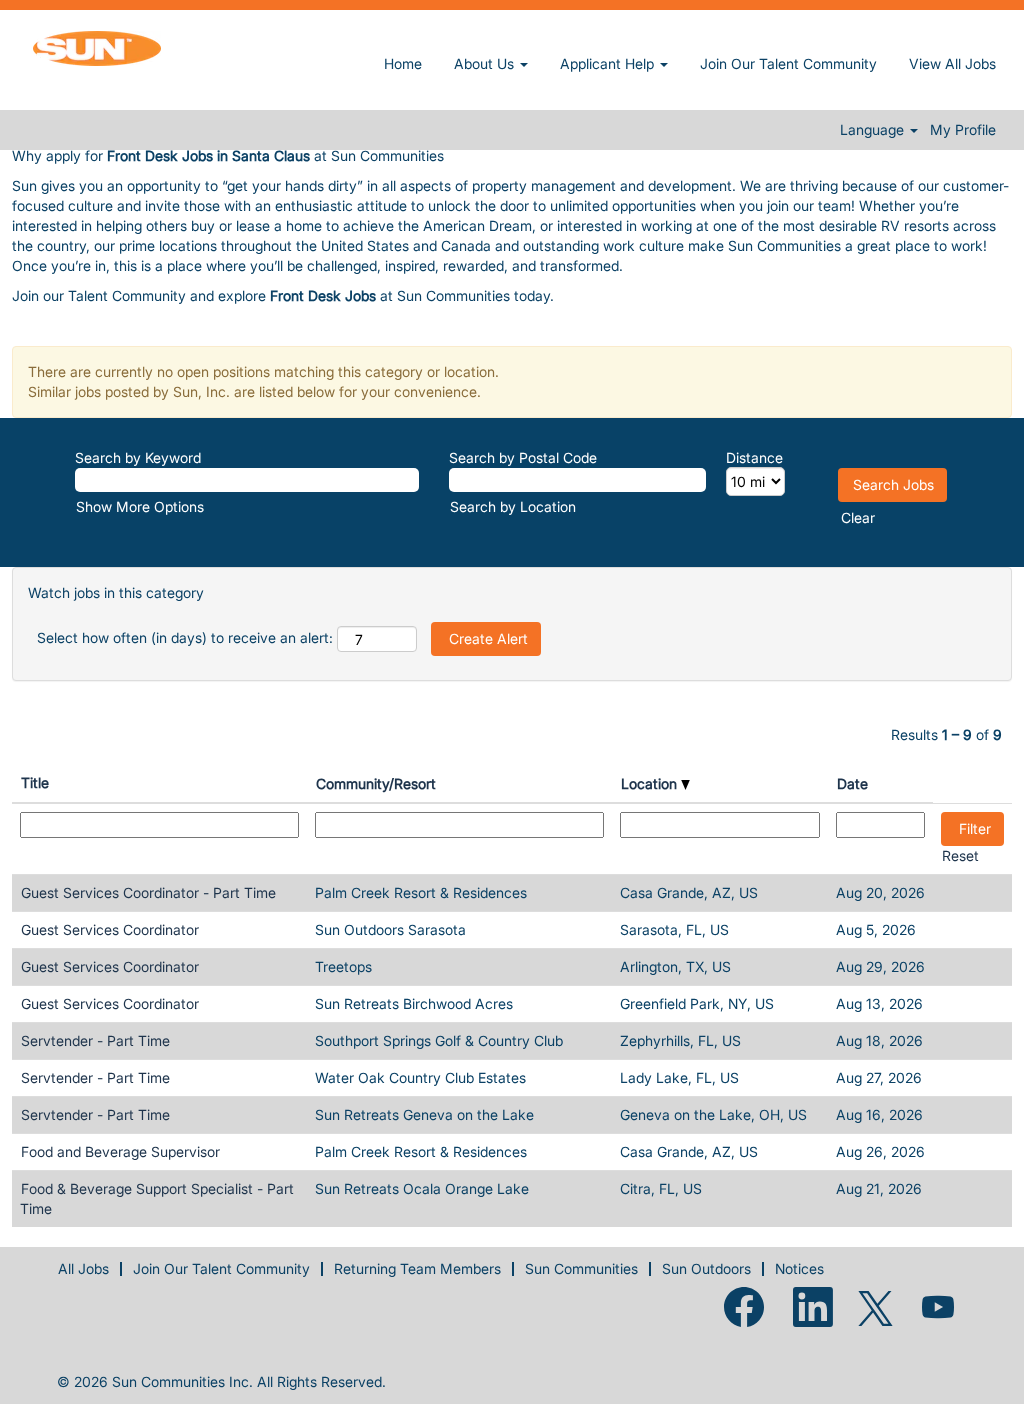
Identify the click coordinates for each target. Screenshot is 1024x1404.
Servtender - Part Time (95, 1040)
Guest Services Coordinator (110, 929)
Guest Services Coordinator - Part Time (148, 892)
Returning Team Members (417, 1268)
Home (403, 63)
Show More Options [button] (140, 506)
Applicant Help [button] (609, 63)
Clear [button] (858, 517)
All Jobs (83, 1268)
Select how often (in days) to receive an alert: (185, 637)
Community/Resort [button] (376, 783)
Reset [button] (960, 855)
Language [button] (874, 130)
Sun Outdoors (706, 1268)
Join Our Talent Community (788, 63)
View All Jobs (952, 63)
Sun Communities (581, 1268)
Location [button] (651, 783)
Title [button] (35, 782)
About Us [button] (486, 63)
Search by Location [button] (513, 506)
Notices (799, 1268)
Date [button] (852, 783)
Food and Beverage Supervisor (120, 1151)
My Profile (963, 130)
